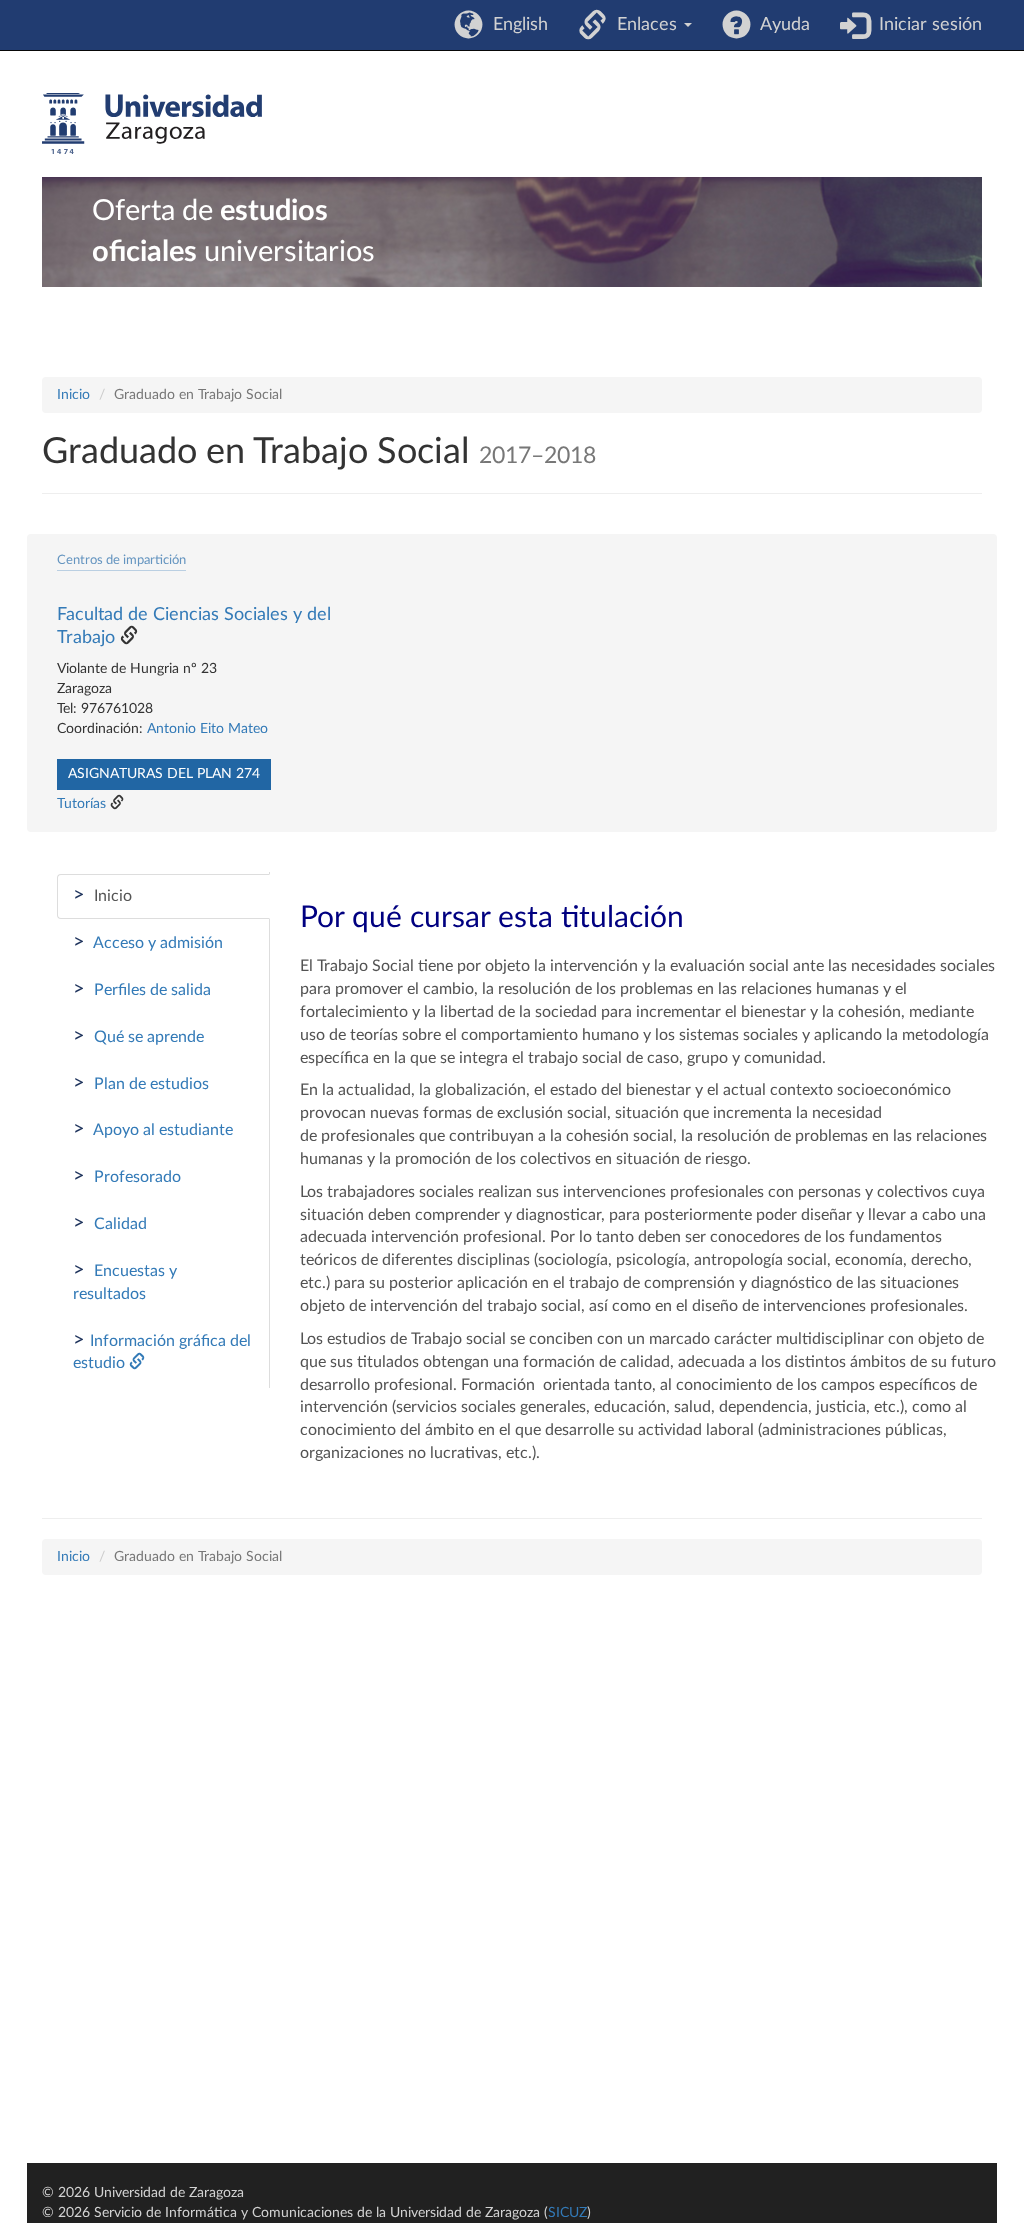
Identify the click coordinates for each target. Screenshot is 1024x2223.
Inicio (73, 395)
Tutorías (81, 804)
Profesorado (127, 1176)
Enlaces (644, 25)
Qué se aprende (138, 1036)
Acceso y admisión (148, 942)
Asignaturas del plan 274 (164, 774)
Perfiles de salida (142, 989)
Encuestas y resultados (125, 1281)
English (515, 25)
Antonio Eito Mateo (207, 729)
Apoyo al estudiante (153, 1129)
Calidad (110, 1223)
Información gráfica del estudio (162, 1351)
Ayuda (780, 25)
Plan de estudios (141, 1083)
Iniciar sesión (925, 25)
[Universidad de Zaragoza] (152, 124)
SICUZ (567, 2213)
